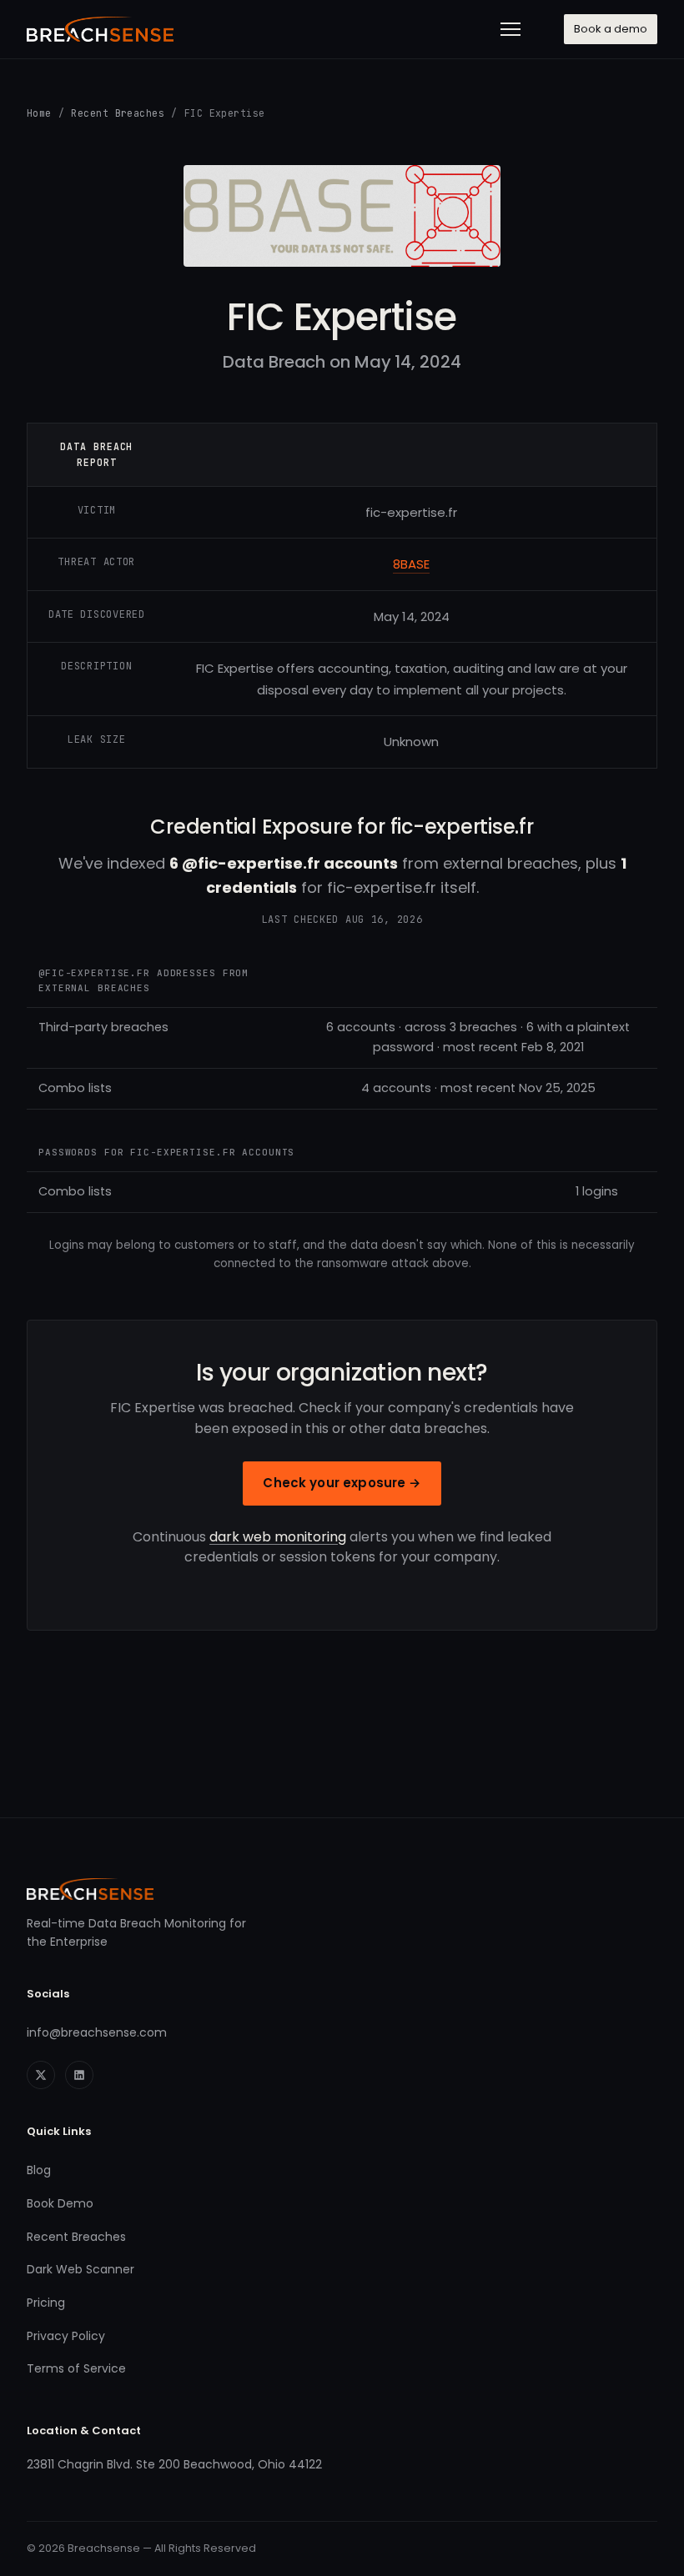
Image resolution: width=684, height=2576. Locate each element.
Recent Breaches (118, 113)
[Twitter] (41, 2075)
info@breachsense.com (97, 2032)
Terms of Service (76, 2368)
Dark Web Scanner (80, 2269)
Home (39, 113)
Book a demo (611, 29)
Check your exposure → (342, 1483)
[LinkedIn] (79, 2075)
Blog (39, 2170)
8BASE (411, 564)
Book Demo (60, 2203)
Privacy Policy (66, 2336)
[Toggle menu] (510, 29)
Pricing (46, 2303)
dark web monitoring (278, 1537)
